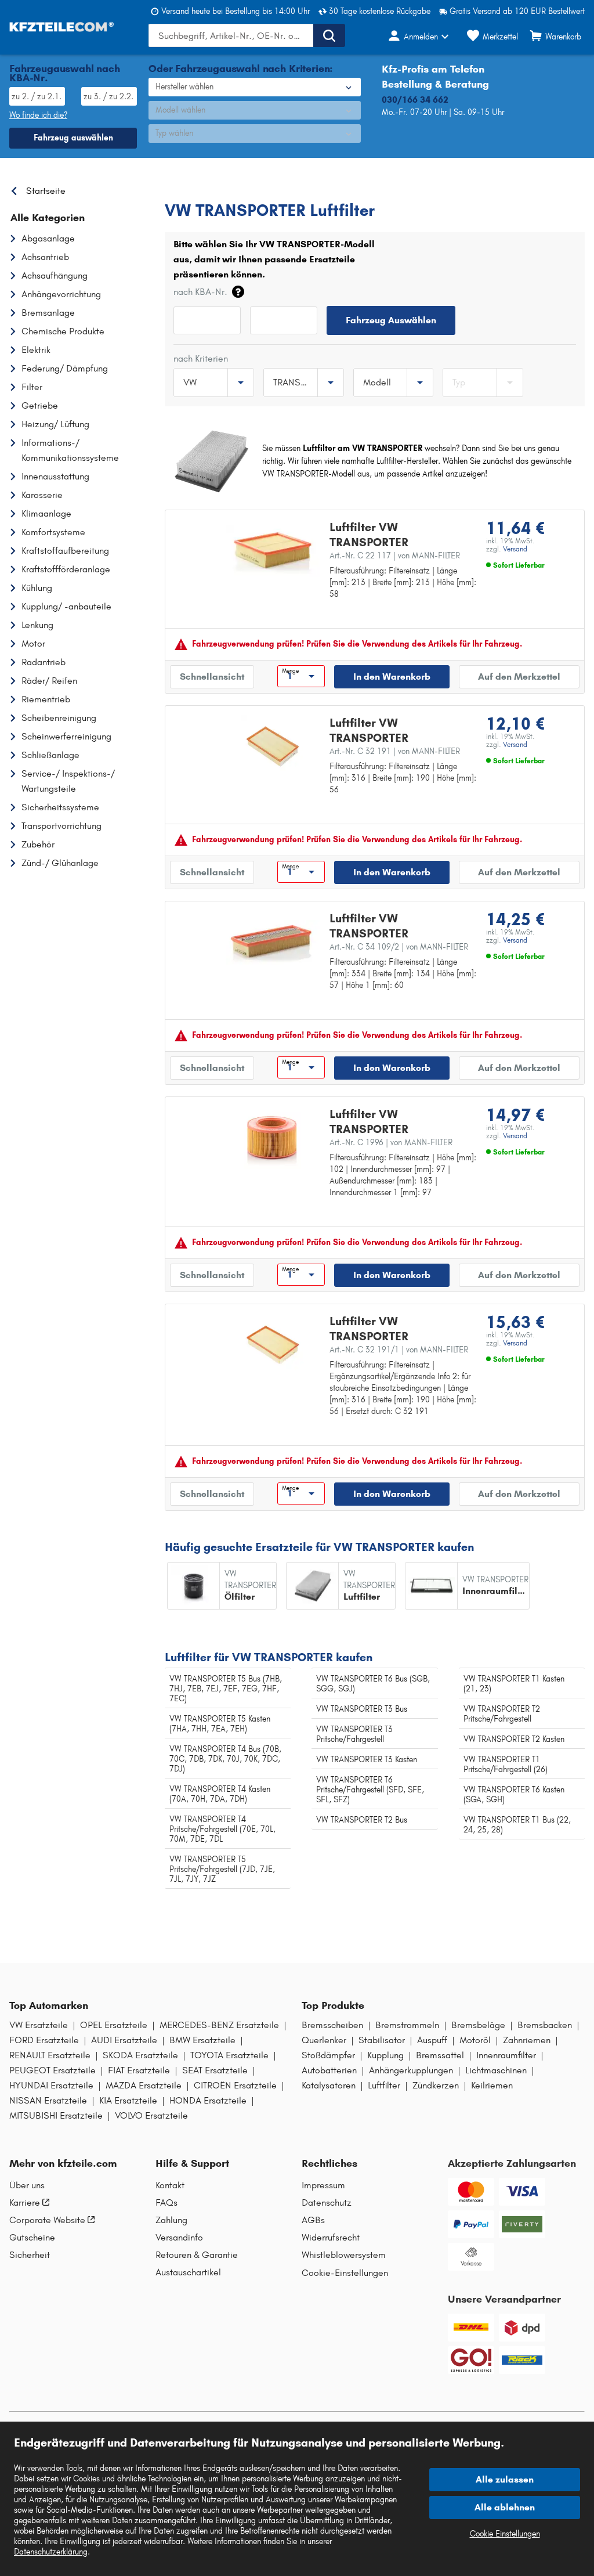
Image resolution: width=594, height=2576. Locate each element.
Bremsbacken (545, 2025)
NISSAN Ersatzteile (48, 2101)
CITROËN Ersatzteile (235, 2086)
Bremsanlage (48, 313)
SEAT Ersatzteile (215, 2070)
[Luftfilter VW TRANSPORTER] (273, 551)
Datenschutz (327, 2203)
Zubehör (38, 844)
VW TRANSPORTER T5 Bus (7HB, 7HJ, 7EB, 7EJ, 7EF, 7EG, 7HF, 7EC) (226, 1689)
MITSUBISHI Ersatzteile (56, 2116)
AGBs (313, 2220)
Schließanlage (50, 755)
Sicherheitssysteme (60, 807)
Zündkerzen (436, 2086)
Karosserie (42, 495)
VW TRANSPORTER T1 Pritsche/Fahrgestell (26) (506, 1765)
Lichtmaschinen (496, 2070)
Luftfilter (384, 2086)
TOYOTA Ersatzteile (229, 2055)
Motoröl (475, 2040)
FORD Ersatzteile (44, 2040)
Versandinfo (179, 2238)
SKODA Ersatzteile (140, 2055)
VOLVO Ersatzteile (151, 2116)
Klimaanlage (46, 513)
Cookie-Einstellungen (345, 2273)
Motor (33, 643)
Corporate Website (47, 2220)
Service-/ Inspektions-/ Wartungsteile (68, 781)
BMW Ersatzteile (202, 2040)
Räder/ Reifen (49, 681)
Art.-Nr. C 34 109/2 (399, 947)
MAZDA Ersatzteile (144, 2086)
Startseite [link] (46, 191)
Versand (515, 549)
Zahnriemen (527, 2040)
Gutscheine (32, 2238)
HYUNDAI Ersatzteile (51, 2086)
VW (222, 188)
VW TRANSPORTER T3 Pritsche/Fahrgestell (354, 1734)
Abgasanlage (48, 238)
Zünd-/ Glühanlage (60, 863)
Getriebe (40, 405)
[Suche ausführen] (329, 35)
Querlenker (324, 2040)
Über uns (27, 2185)
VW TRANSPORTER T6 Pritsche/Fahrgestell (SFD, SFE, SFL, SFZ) (370, 1790)
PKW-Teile (183, 188)
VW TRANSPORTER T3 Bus (362, 1709)
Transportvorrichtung (61, 826)
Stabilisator (382, 2040)
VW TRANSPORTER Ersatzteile (370, 188)
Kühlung (37, 588)
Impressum (323, 2185)
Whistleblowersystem (344, 2255)
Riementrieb (46, 699)
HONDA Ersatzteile (208, 2101)
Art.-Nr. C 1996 (391, 1143)
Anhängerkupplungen (411, 2070)
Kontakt (170, 2185)
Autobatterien (329, 2070)
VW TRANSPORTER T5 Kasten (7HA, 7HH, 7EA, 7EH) (220, 1724)
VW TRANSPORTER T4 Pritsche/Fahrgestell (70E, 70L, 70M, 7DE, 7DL (222, 1829)
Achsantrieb (45, 257)
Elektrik (36, 350)
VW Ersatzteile (39, 2025)
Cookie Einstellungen (505, 2534)
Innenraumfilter (506, 2055)
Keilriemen (492, 2086)
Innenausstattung (55, 476)
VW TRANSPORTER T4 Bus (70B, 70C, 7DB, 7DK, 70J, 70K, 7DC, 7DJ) (225, 1759)
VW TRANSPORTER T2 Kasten (514, 1739)
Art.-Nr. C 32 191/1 (399, 1350)
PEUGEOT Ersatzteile (52, 2070)
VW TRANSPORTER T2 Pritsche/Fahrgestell (502, 1714)
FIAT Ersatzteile (139, 2070)
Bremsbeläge (478, 2025)
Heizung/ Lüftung (55, 424)
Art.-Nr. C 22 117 (395, 556)
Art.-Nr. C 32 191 (395, 751)
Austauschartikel (188, 2272)
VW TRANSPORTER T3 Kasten (367, 1760)
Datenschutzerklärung (51, 2552)
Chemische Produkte (63, 331)
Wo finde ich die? (38, 115)
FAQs (166, 2203)
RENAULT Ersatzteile (50, 2055)
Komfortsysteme (53, 532)
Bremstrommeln (407, 2025)
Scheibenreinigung (59, 718)
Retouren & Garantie (197, 2255)
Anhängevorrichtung (61, 294)
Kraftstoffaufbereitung (65, 551)
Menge (290, 671)
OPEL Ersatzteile (114, 2025)
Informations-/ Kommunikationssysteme (70, 450)
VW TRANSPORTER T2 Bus (362, 1820)
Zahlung (171, 2220)
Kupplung (385, 2055)
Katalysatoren (329, 2086)
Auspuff (432, 2040)
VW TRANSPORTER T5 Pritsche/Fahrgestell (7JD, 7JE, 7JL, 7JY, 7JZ (222, 1869)
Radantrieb (44, 662)
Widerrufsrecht (331, 2238)
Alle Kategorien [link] (48, 218)
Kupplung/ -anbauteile (66, 606)
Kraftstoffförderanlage (66, 569)
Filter (32, 387)
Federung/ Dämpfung (65, 368)
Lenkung (37, 625)
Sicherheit (30, 2255)
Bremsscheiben (332, 2025)
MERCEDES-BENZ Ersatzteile (219, 2025)
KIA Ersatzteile (128, 2101)
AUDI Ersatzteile (124, 2040)
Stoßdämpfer (328, 2055)
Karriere (25, 2203)
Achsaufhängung (55, 275)
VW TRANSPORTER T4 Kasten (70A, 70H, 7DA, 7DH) (220, 1794)
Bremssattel (440, 2055)
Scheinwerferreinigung (66, 736)
